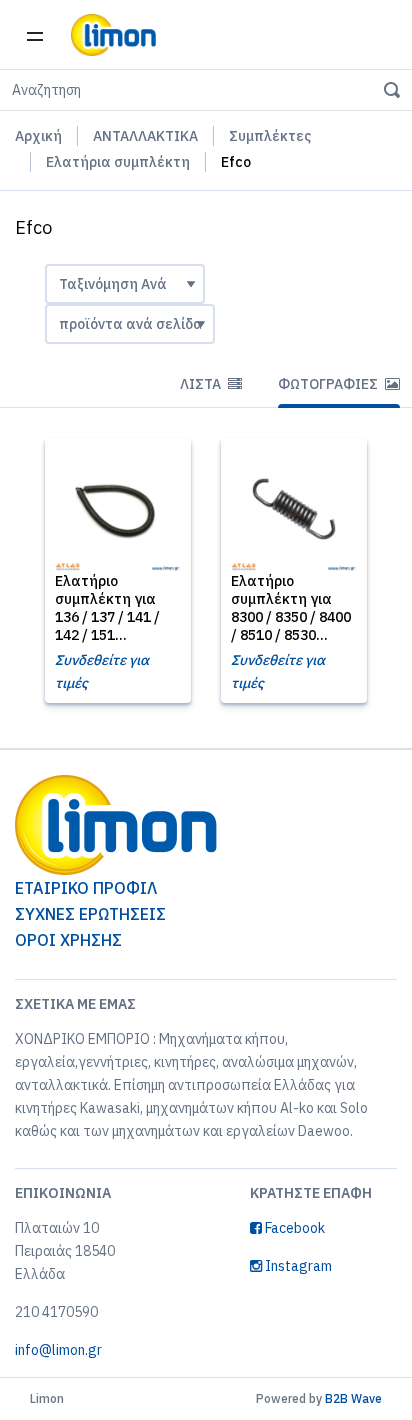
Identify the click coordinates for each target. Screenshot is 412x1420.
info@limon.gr (58, 1350)
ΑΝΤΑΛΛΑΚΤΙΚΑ (145, 136)
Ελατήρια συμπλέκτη (118, 162)
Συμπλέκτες (270, 136)
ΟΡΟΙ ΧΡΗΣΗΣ (68, 940)
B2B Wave (353, 1398)
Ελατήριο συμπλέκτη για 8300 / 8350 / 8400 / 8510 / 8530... (291, 608)
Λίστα (202, 384)
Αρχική (38, 136)
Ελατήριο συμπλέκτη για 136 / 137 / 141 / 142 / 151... (107, 608)
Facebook (293, 1228)
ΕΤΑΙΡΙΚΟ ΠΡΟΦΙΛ (86, 888)
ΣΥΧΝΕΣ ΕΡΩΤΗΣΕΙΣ (90, 914)
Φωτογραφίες (329, 384)
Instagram (297, 1266)
